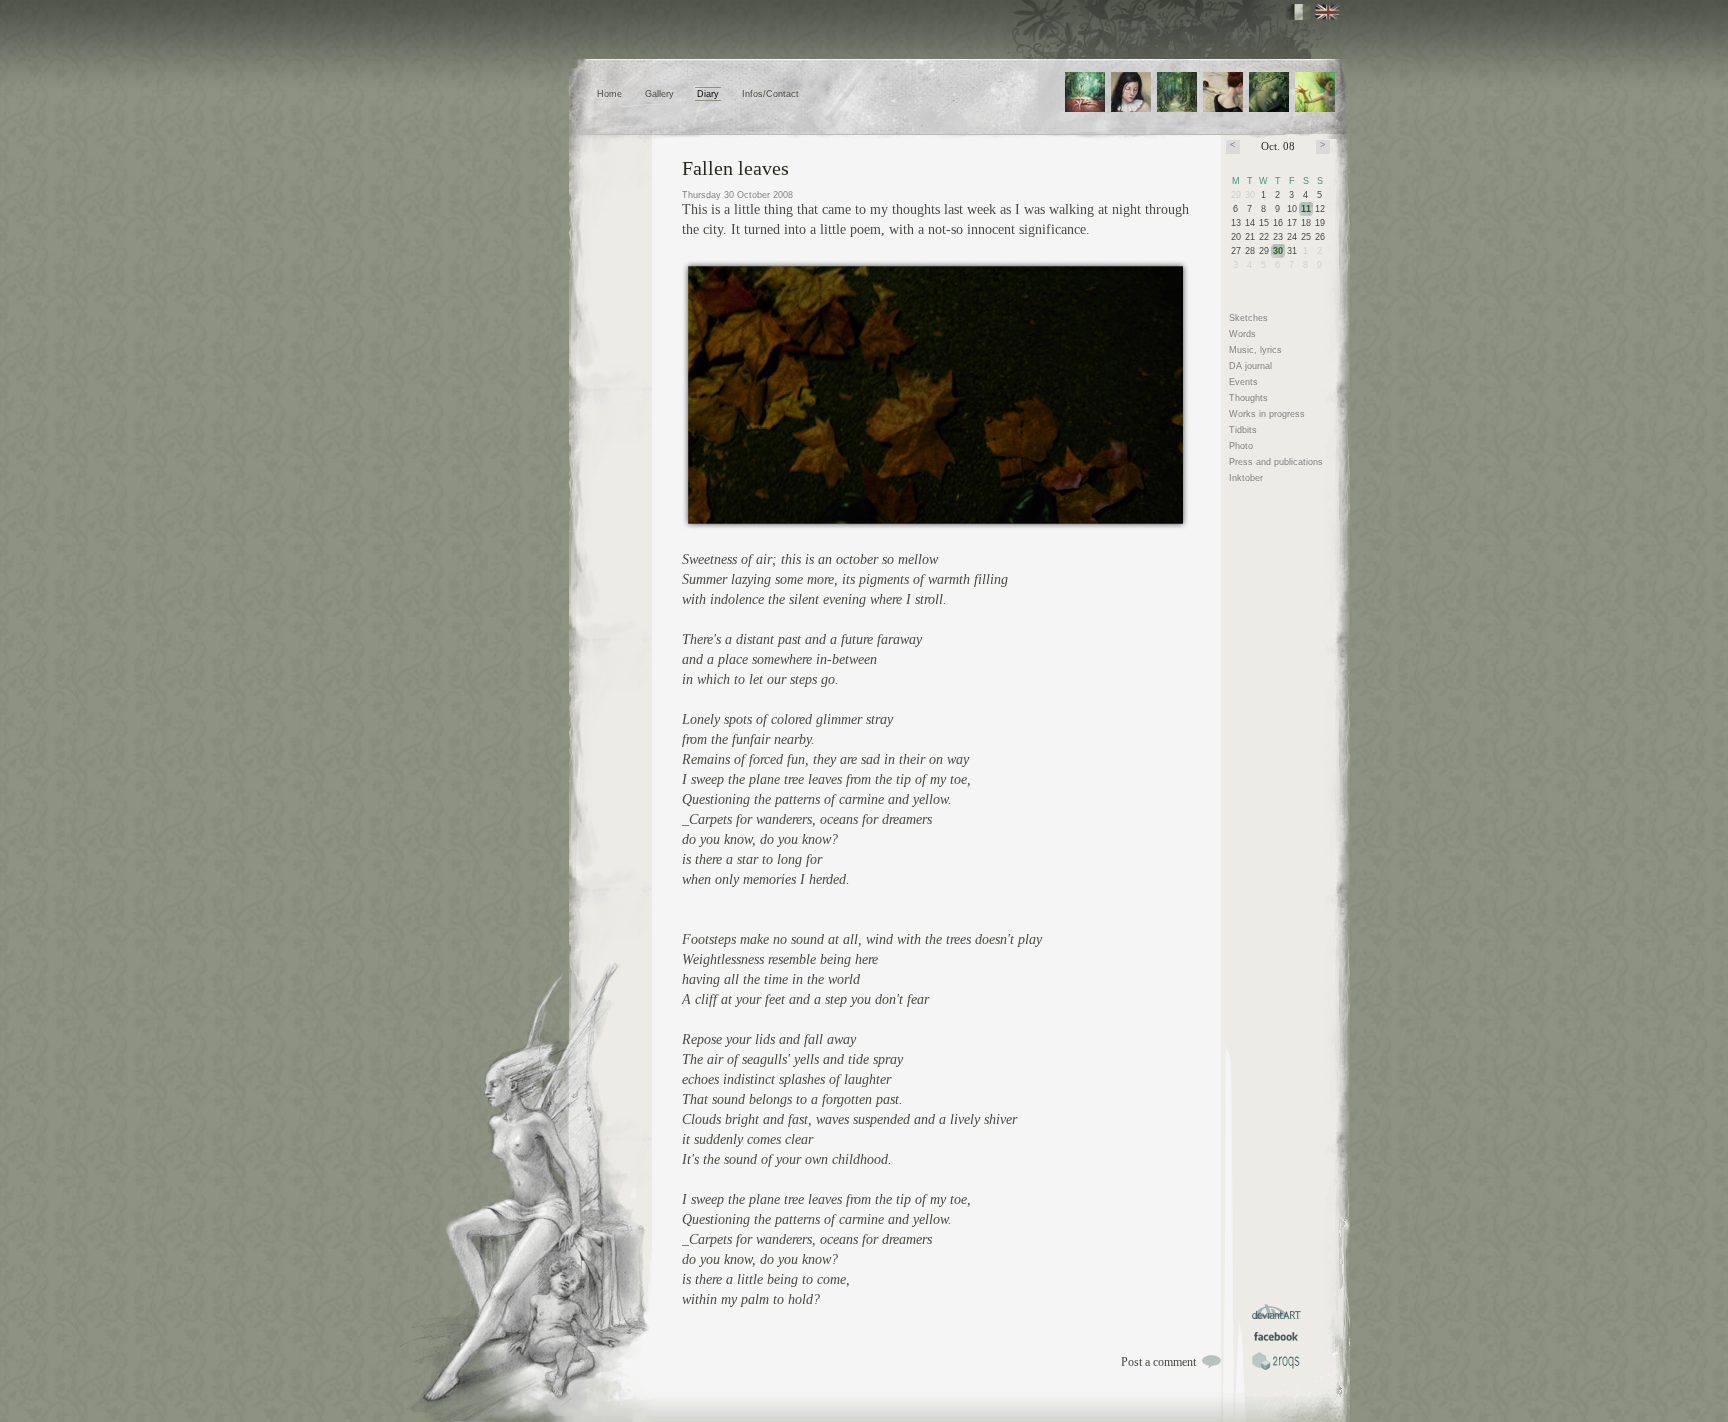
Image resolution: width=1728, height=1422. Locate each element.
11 (1306, 209)
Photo (1241, 446)
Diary (708, 94)
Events (1243, 382)
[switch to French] (1298, 12)
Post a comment (1158, 1362)
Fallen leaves (735, 168)
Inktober (1246, 478)
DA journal (1250, 366)
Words (1242, 334)
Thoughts (1248, 398)
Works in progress (1267, 414)
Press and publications (1276, 462)
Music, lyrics (1255, 350)
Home (609, 94)
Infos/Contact (770, 94)
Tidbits (1243, 430)
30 (1278, 251)
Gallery (659, 94)
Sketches (1248, 318)
